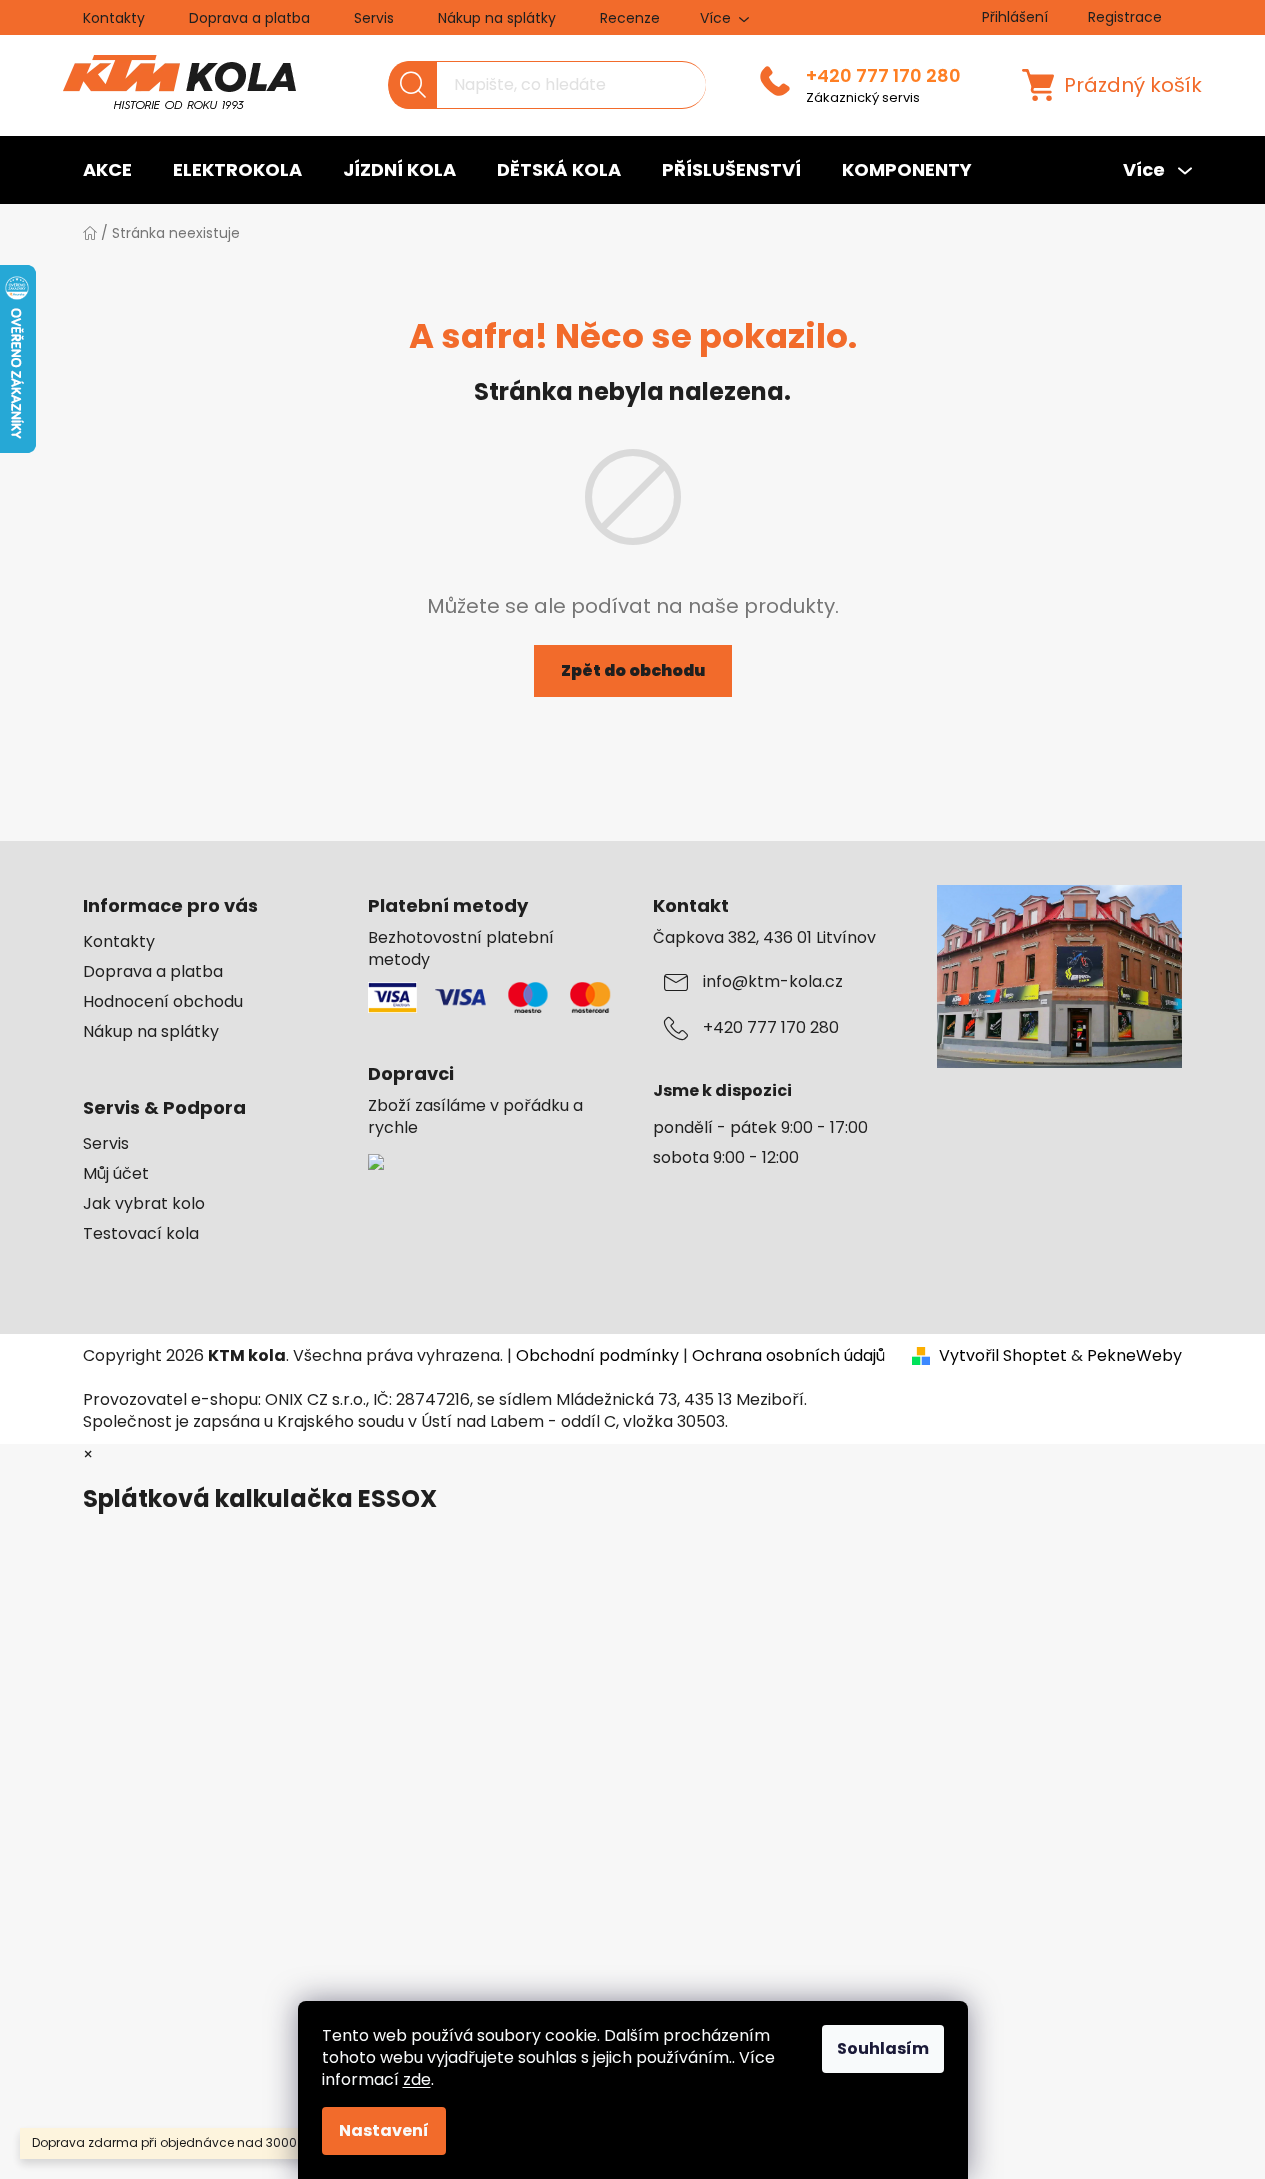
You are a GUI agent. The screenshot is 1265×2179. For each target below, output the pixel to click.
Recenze (630, 18)
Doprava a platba (249, 18)
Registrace (1125, 17)
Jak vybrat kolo (144, 1204)
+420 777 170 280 (883, 76)
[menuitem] (107, 170)
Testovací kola (141, 1234)
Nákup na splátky (497, 18)
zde (417, 2079)
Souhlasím (883, 2048)
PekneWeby (1134, 1356)
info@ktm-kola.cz (773, 982)
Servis (374, 18)
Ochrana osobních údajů (788, 1355)
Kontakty (114, 18)
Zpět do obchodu (633, 670)
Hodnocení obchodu (163, 1002)
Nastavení (384, 2130)
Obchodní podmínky (597, 1355)
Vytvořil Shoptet (1003, 1356)
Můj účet (116, 1174)
